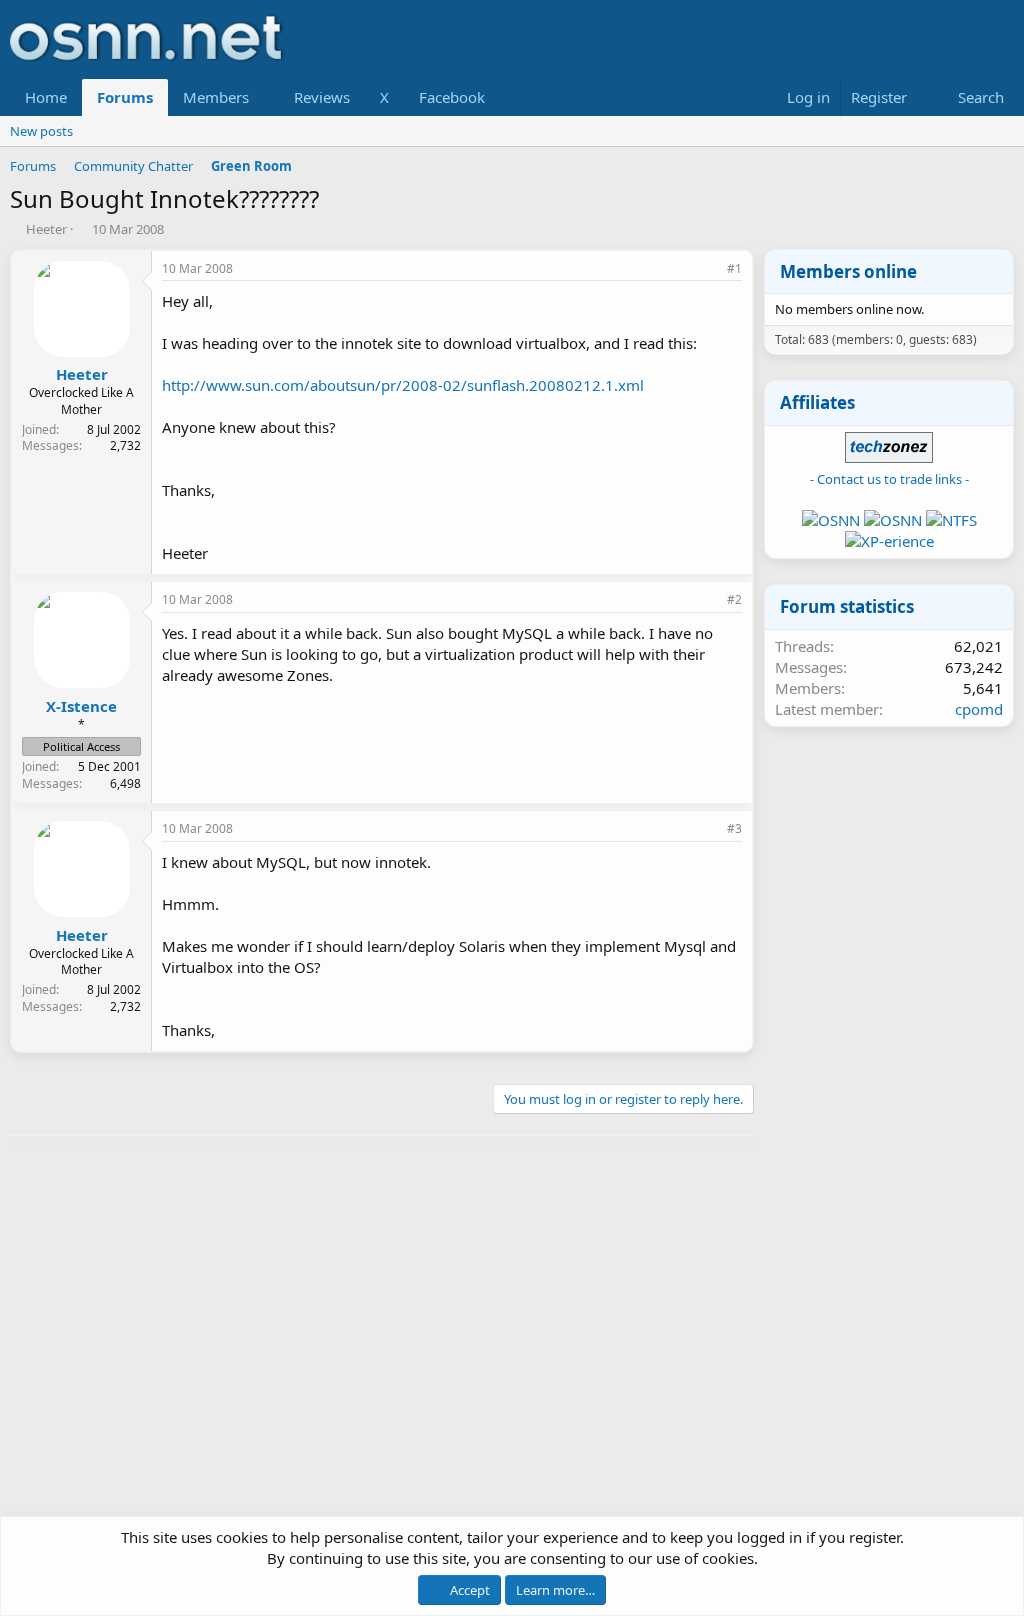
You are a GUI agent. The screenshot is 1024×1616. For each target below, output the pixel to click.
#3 (734, 828)
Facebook (452, 97)
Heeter (46, 229)
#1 (734, 268)
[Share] (707, 269)
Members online (848, 271)
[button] (265, 97)
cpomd (979, 709)
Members (216, 97)
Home (46, 97)
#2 (734, 599)
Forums (125, 97)
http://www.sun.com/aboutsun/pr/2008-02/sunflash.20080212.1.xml (403, 385)
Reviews (322, 97)
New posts (41, 131)
